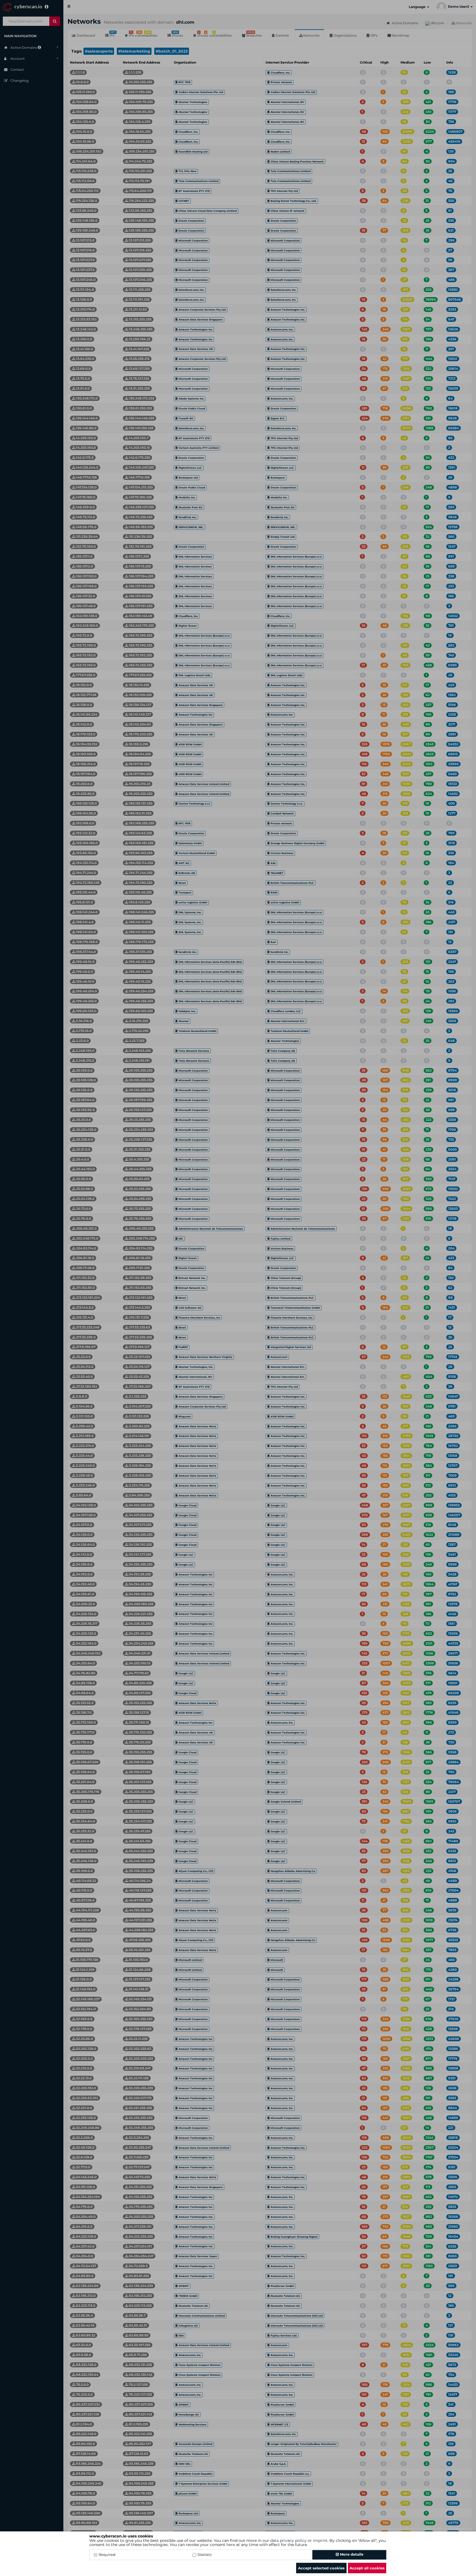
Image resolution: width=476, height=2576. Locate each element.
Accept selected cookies (321, 2568)
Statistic (205, 2555)
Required (107, 2555)
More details (351, 2554)
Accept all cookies (367, 2568)
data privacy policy (288, 2540)
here (231, 2545)
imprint (320, 2540)
